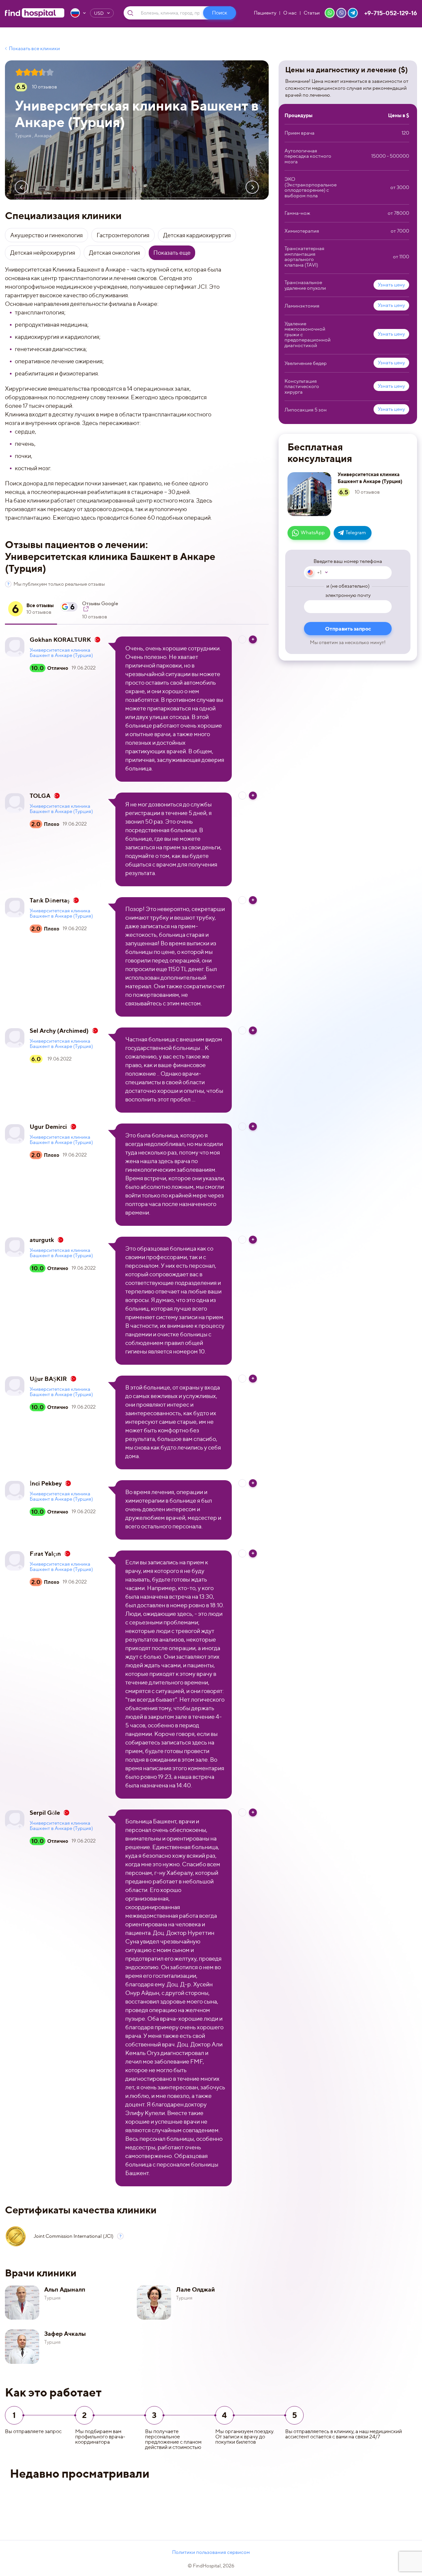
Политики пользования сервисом (211, 2552)
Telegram (356, 533)
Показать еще (172, 253)
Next (252, 187)
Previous (21, 187)
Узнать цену (391, 285)
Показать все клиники (34, 49)
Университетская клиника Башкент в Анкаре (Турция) (61, 653)
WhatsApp (313, 533)
